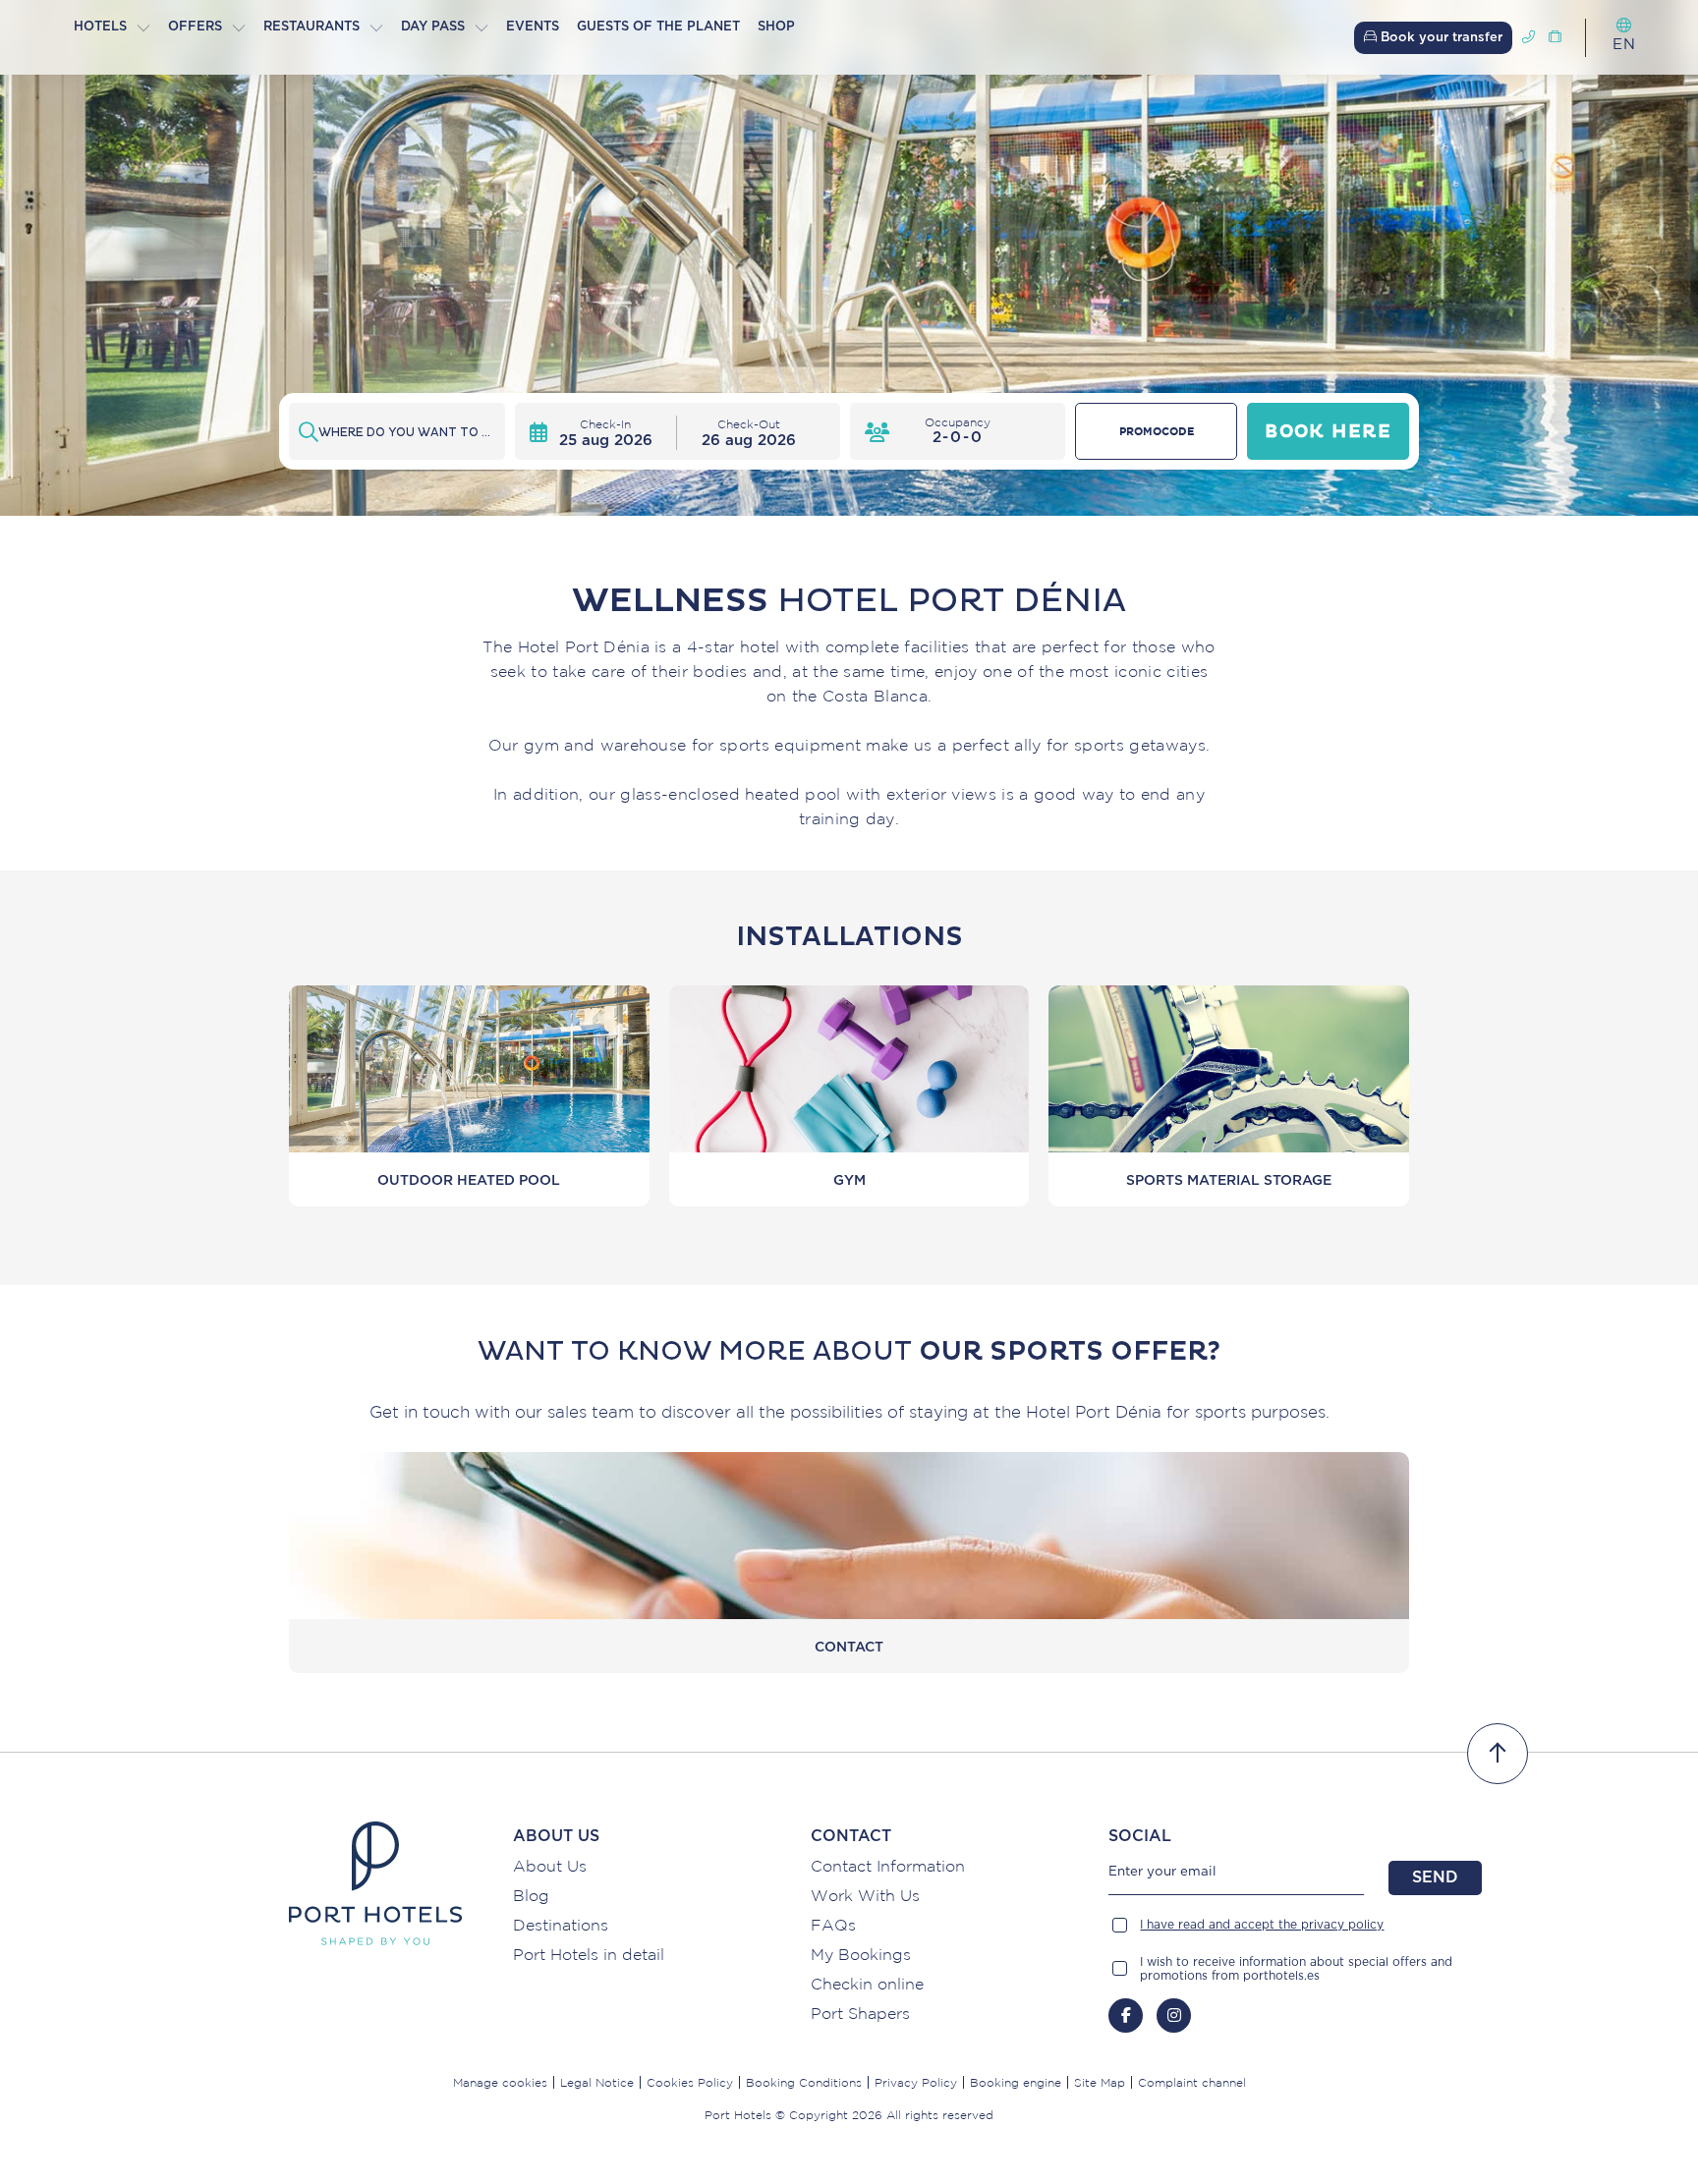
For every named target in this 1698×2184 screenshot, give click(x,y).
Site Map (1100, 2082)
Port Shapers (860, 2013)
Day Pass (433, 27)
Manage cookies (500, 2082)
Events (533, 27)
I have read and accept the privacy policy (1262, 1925)
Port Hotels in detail (589, 1954)
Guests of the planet (658, 27)
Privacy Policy (916, 2082)
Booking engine (1016, 2082)
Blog (531, 1895)
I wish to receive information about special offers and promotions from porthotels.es (1296, 1969)
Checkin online (867, 1984)
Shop (776, 27)
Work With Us (865, 1895)
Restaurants (311, 27)
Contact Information (888, 1866)
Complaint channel (1192, 2082)
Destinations (561, 1925)
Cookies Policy (690, 2082)
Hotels (100, 27)
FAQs (833, 1925)
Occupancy (958, 422)
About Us (550, 1866)
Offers (195, 27)
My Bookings (861, 1954)
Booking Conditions (804, 2082)
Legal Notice (597, 2082)
